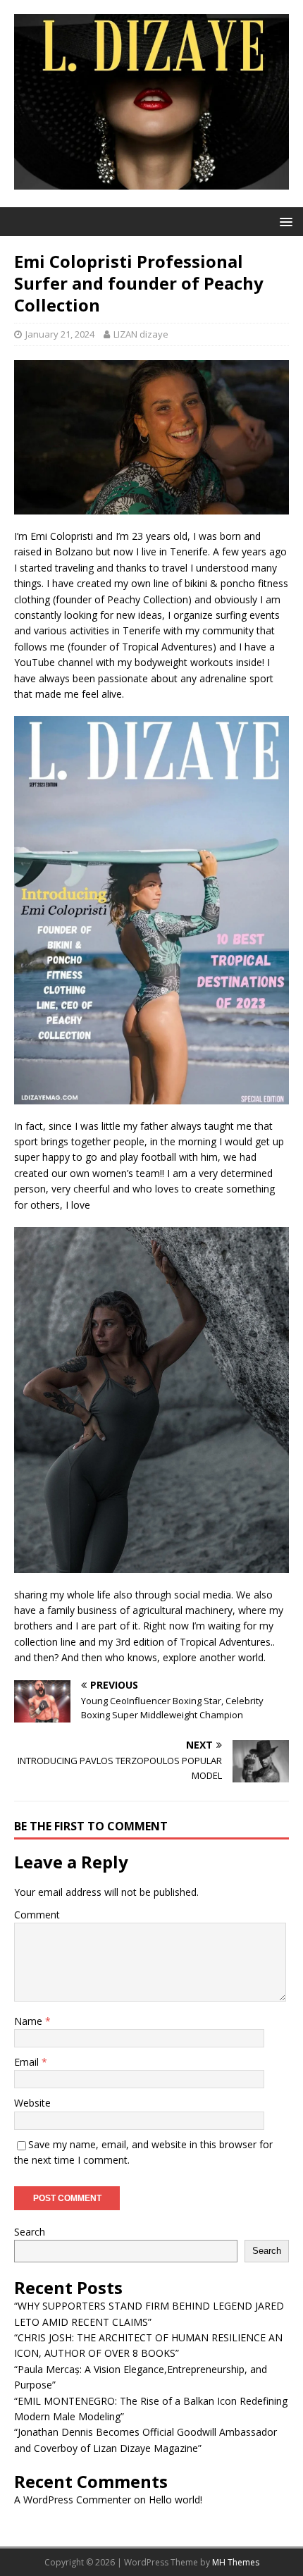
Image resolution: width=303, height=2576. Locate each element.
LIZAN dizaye (141, 334)
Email (28, 2062)
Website (32, 2103)
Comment (37, 1915)
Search (30, 2232)
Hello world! (175, 2500)
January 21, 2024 (60, 334)
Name (30, 2021)
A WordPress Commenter (73, 2500)
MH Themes (236, 2562)
